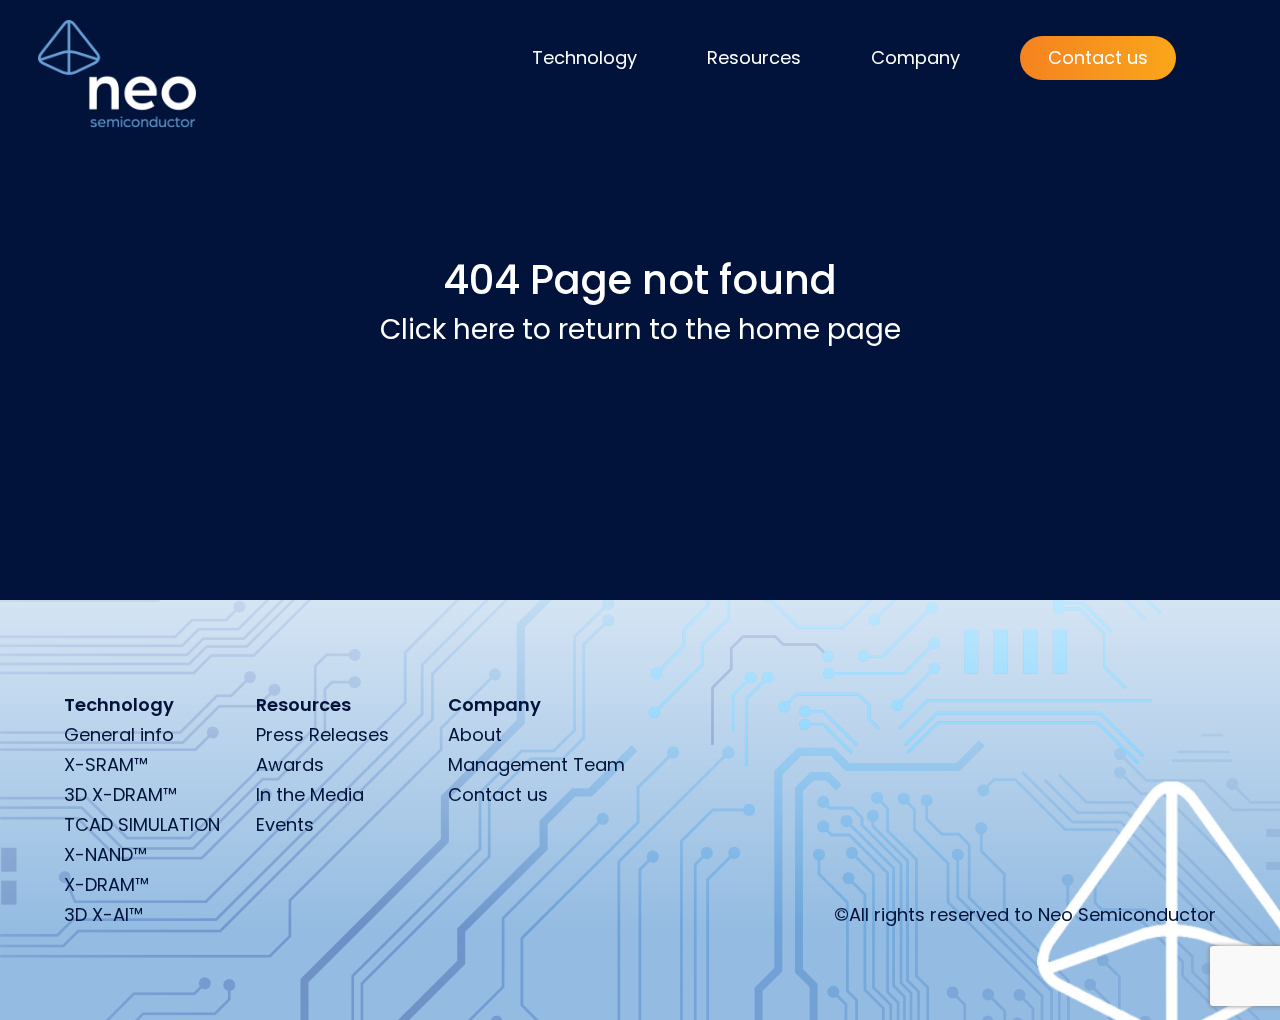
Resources (754, 57)
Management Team (536, 764)
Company (915, 57)
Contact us (1098, 57)
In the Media (310, 794)
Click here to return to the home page (640, 329)
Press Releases (322, 734)
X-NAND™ (105, 854)
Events (285, 824)
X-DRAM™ (106, 884)
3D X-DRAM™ (120, 794)
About (475, 734)
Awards (290, 764)
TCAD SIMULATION (142, 824)
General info (119, 734)
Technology (584, 57)
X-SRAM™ (106, 764)
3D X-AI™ (103, 914)
